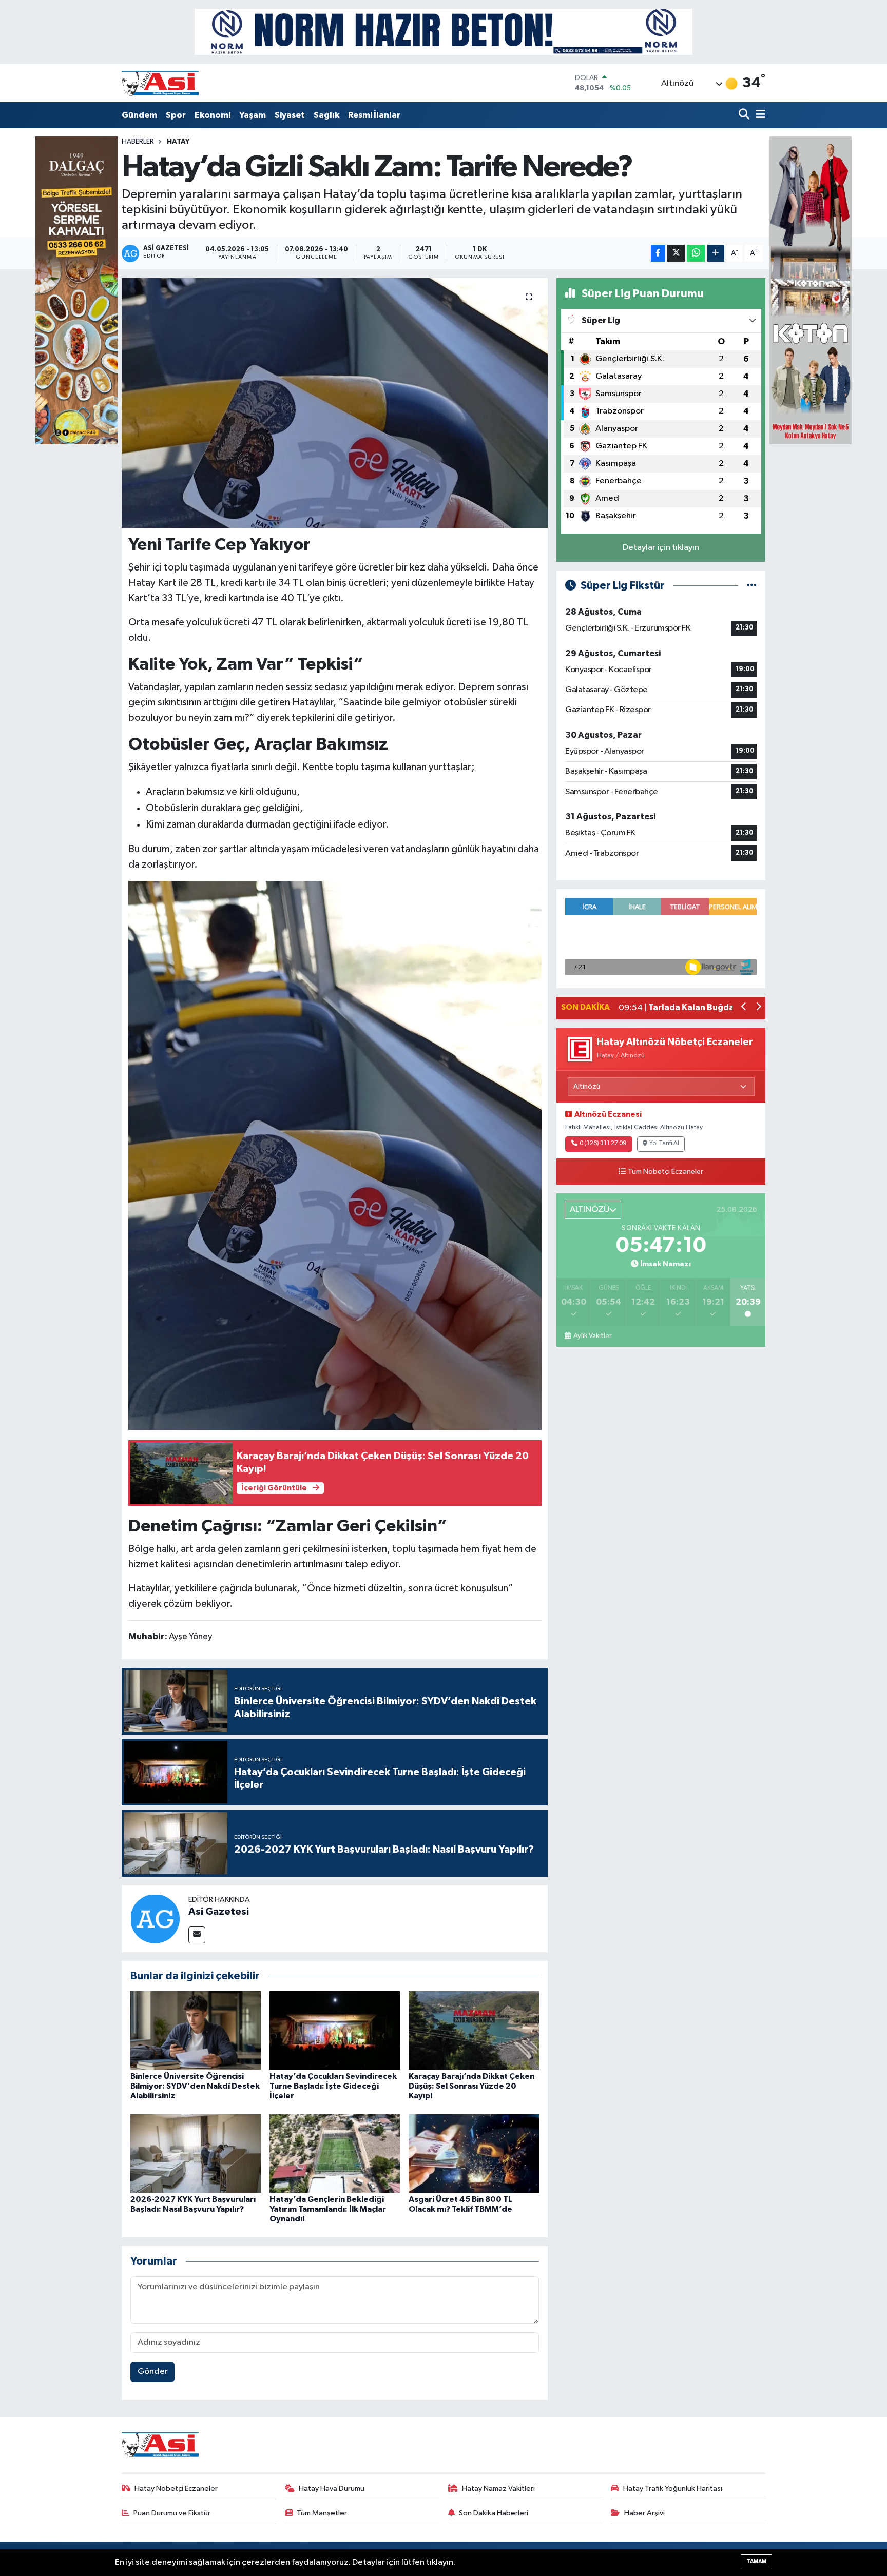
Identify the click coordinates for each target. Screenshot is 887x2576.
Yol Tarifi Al (664, 1144)
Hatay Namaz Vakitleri (498, 2489)
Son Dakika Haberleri (494, 2513)
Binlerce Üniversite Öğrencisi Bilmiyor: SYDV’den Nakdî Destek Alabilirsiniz (195, 2086)
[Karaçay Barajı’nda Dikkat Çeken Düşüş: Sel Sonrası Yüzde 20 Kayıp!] (474, 2030)
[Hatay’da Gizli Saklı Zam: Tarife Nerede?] (335, 403)
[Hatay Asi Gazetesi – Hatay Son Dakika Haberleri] (160, 83)
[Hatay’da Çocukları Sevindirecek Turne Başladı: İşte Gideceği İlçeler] (335, 2030)
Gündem (139, 115)
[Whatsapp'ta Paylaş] (696, 253)
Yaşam (253, 115)
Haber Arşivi (644, 2513)
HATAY (178, 142)
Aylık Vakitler (592, 1336)
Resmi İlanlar (374, 115)
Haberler (138, 142)
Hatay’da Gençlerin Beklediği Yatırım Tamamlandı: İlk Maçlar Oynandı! (328, 2209)
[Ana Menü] (759, 115)
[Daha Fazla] (716, 253)
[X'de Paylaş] (676, 253)
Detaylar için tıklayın (661, 548)
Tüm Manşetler (322, 2513)
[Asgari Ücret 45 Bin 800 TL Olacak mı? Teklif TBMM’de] (474, 2153)
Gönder (153, 2372)
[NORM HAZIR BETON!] (444, 32)
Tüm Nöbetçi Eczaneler (666, 1172)
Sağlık (326, 115)
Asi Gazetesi (219, 1912)
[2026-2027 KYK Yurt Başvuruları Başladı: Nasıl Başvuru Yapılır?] (196, 2153)
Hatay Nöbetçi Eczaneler (176, 2489)
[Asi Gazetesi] (155, 1919)
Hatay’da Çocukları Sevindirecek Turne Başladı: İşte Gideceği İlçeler (333, 2086)
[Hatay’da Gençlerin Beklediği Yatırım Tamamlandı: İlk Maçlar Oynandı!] (335, 2153)
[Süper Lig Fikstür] (752, 586)
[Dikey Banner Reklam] (811, 290)
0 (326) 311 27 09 (603, 1144)
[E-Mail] (197, 1935)
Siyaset (290, 115)
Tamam (756, 2561)
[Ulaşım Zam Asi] (335, 1155)
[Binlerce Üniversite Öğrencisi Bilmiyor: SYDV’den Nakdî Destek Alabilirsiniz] (196, 2030)
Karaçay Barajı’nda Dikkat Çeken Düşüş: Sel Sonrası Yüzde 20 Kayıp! (471, 2086)
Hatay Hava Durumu (332, 2489)
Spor (176, 115)
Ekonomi (213, 115)
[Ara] (745, 115)
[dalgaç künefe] (76, 290)
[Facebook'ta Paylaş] (658, 253)
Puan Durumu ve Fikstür (172, 2513)
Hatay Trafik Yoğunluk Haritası (673, 2489)
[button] (744, 1008)
